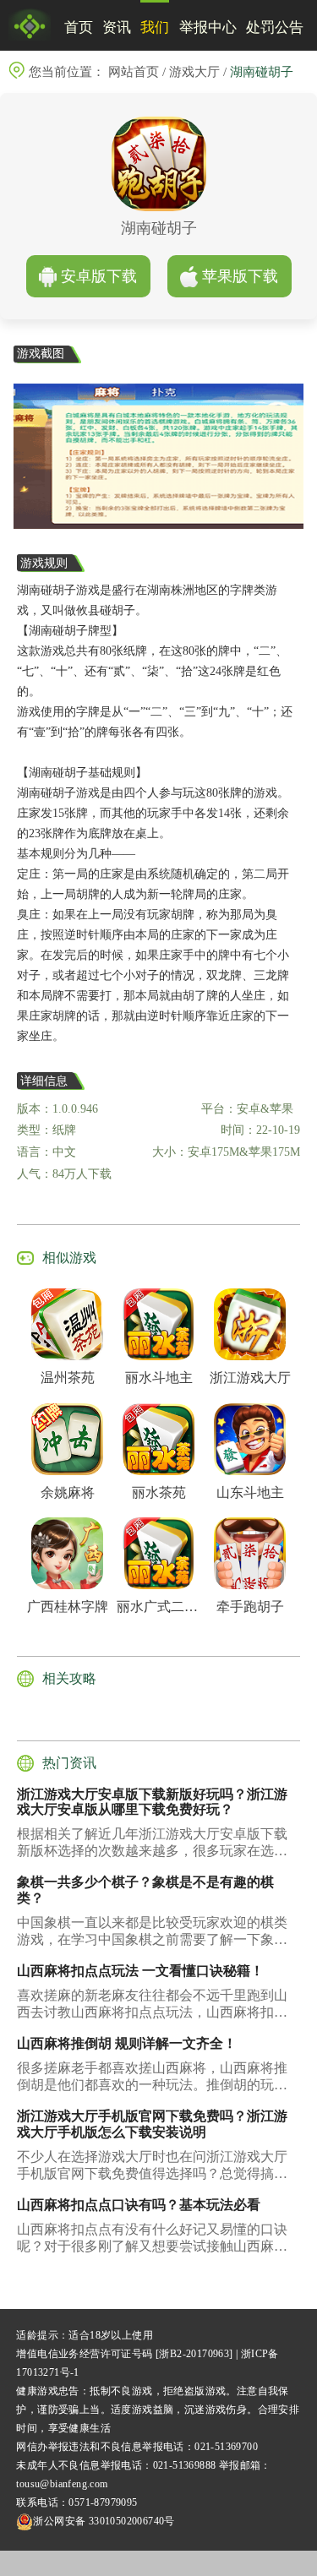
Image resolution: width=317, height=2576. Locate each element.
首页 (79, 27)
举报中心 (208, 27)
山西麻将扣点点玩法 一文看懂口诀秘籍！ (140, 1971)
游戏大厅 (194, 72)
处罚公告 (275, 27)
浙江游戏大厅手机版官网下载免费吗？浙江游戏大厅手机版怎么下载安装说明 (152, 2124)
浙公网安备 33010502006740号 (104, 2521)
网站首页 (134, 72)
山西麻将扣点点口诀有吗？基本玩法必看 (139, 2205)
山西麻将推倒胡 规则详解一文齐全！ (127, 2043)
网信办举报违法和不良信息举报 (90, 2447)
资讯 (117, 27)
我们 (155, 27)
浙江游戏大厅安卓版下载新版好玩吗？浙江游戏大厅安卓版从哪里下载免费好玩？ (152, 1802)
